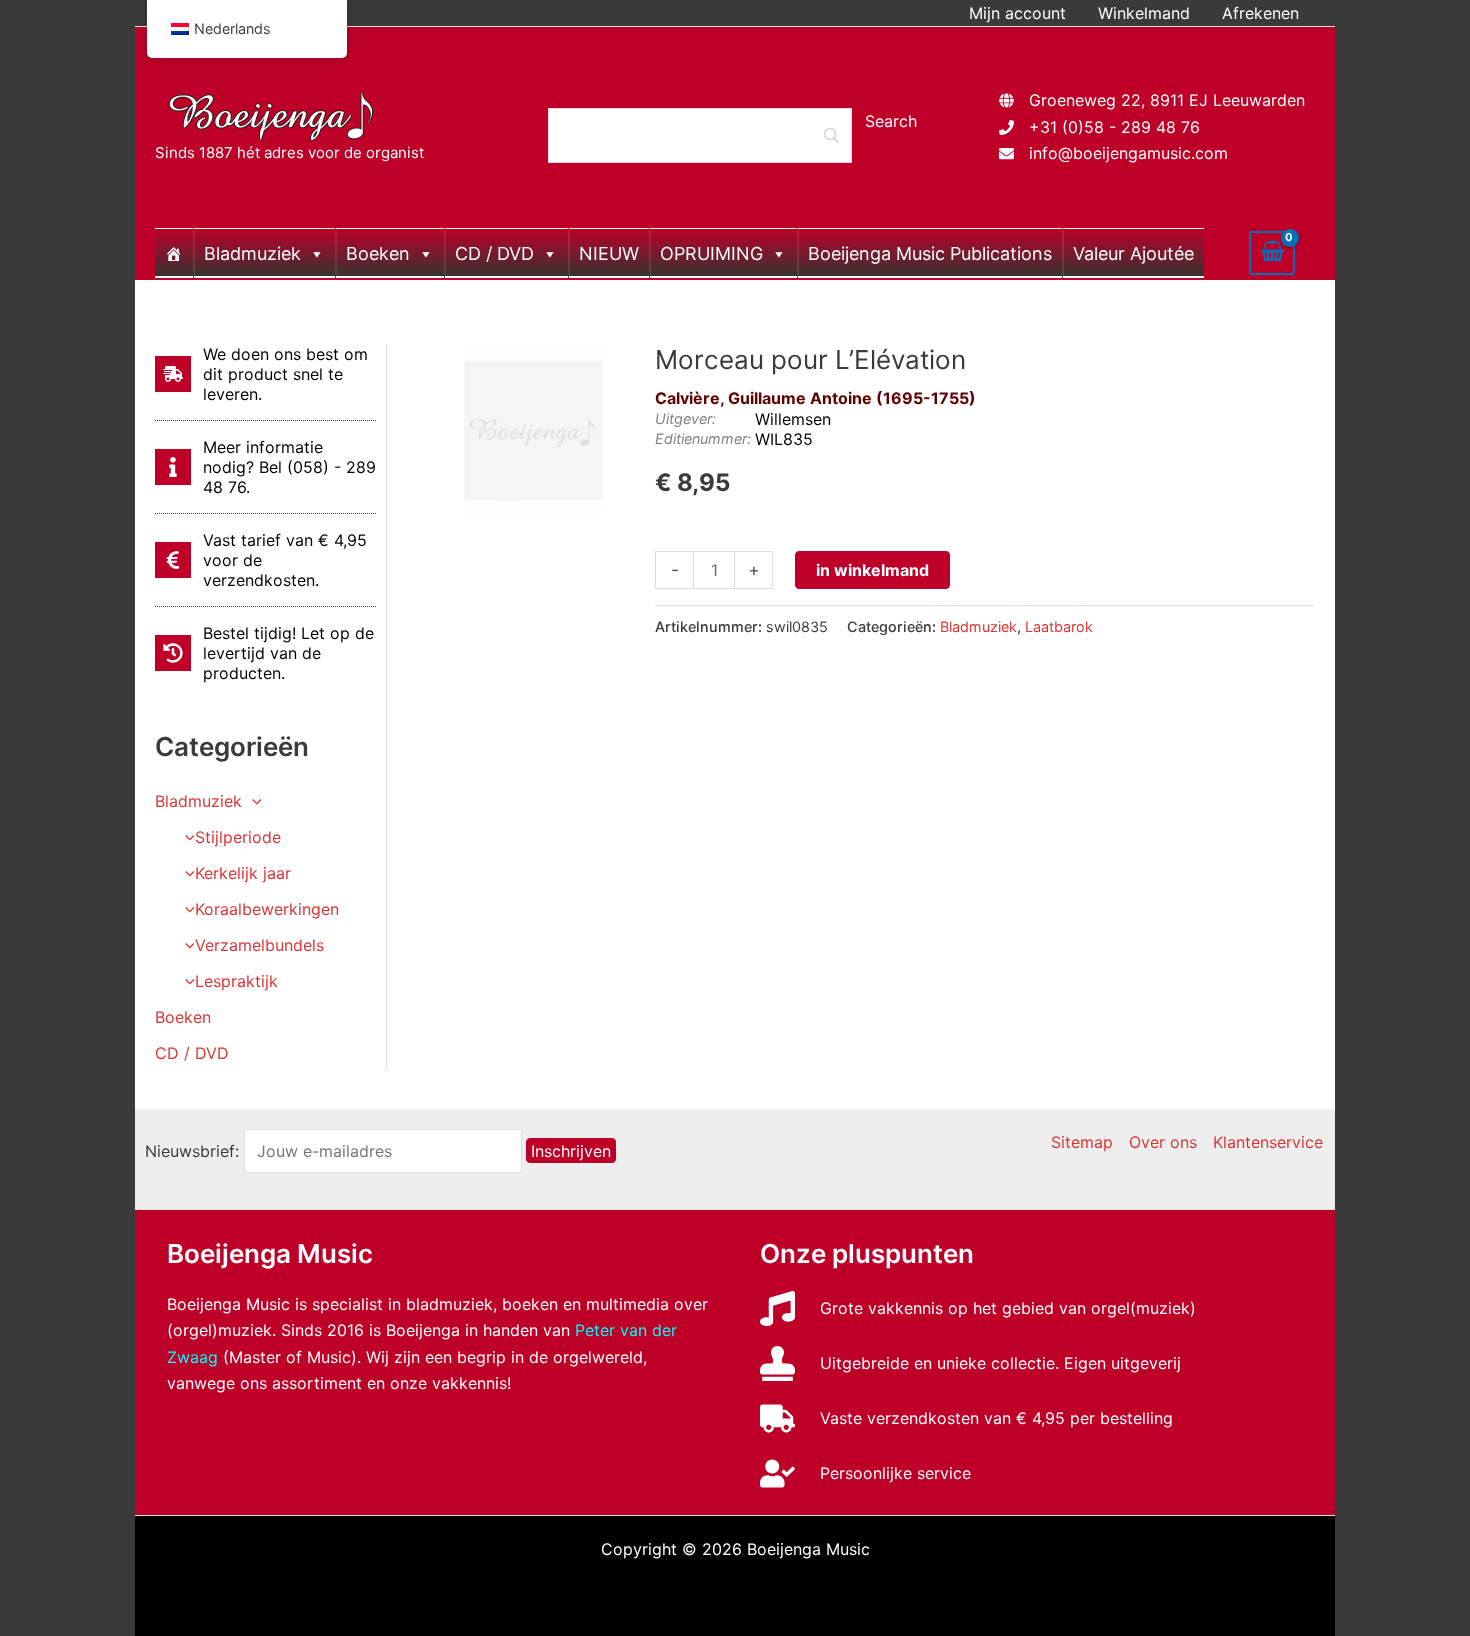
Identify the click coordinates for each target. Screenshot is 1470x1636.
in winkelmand (872, 570)
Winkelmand (1144, 13)
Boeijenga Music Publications (930, 253)
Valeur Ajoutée (1133, 253)
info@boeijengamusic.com (1128, 153)
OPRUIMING (711, 253)
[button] (252, 801)
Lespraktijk (236, 981)
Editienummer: (703, 438)
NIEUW (609, 253)
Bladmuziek (252, 253)
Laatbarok (1059, 626)
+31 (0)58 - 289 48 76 (1114, 127)
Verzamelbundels (259, 945)
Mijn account (1017, 13)
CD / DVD (494, 253)
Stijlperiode (238, 837)
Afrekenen (1260, 13)
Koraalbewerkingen (267, 909)
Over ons (1163, 1142)
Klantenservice (1268, 1142)
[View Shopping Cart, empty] (1272, 253)
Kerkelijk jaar (243, 873)
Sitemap (1082, 1142)
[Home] (174, 253)
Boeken (378, 253)
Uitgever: (685, 418)
